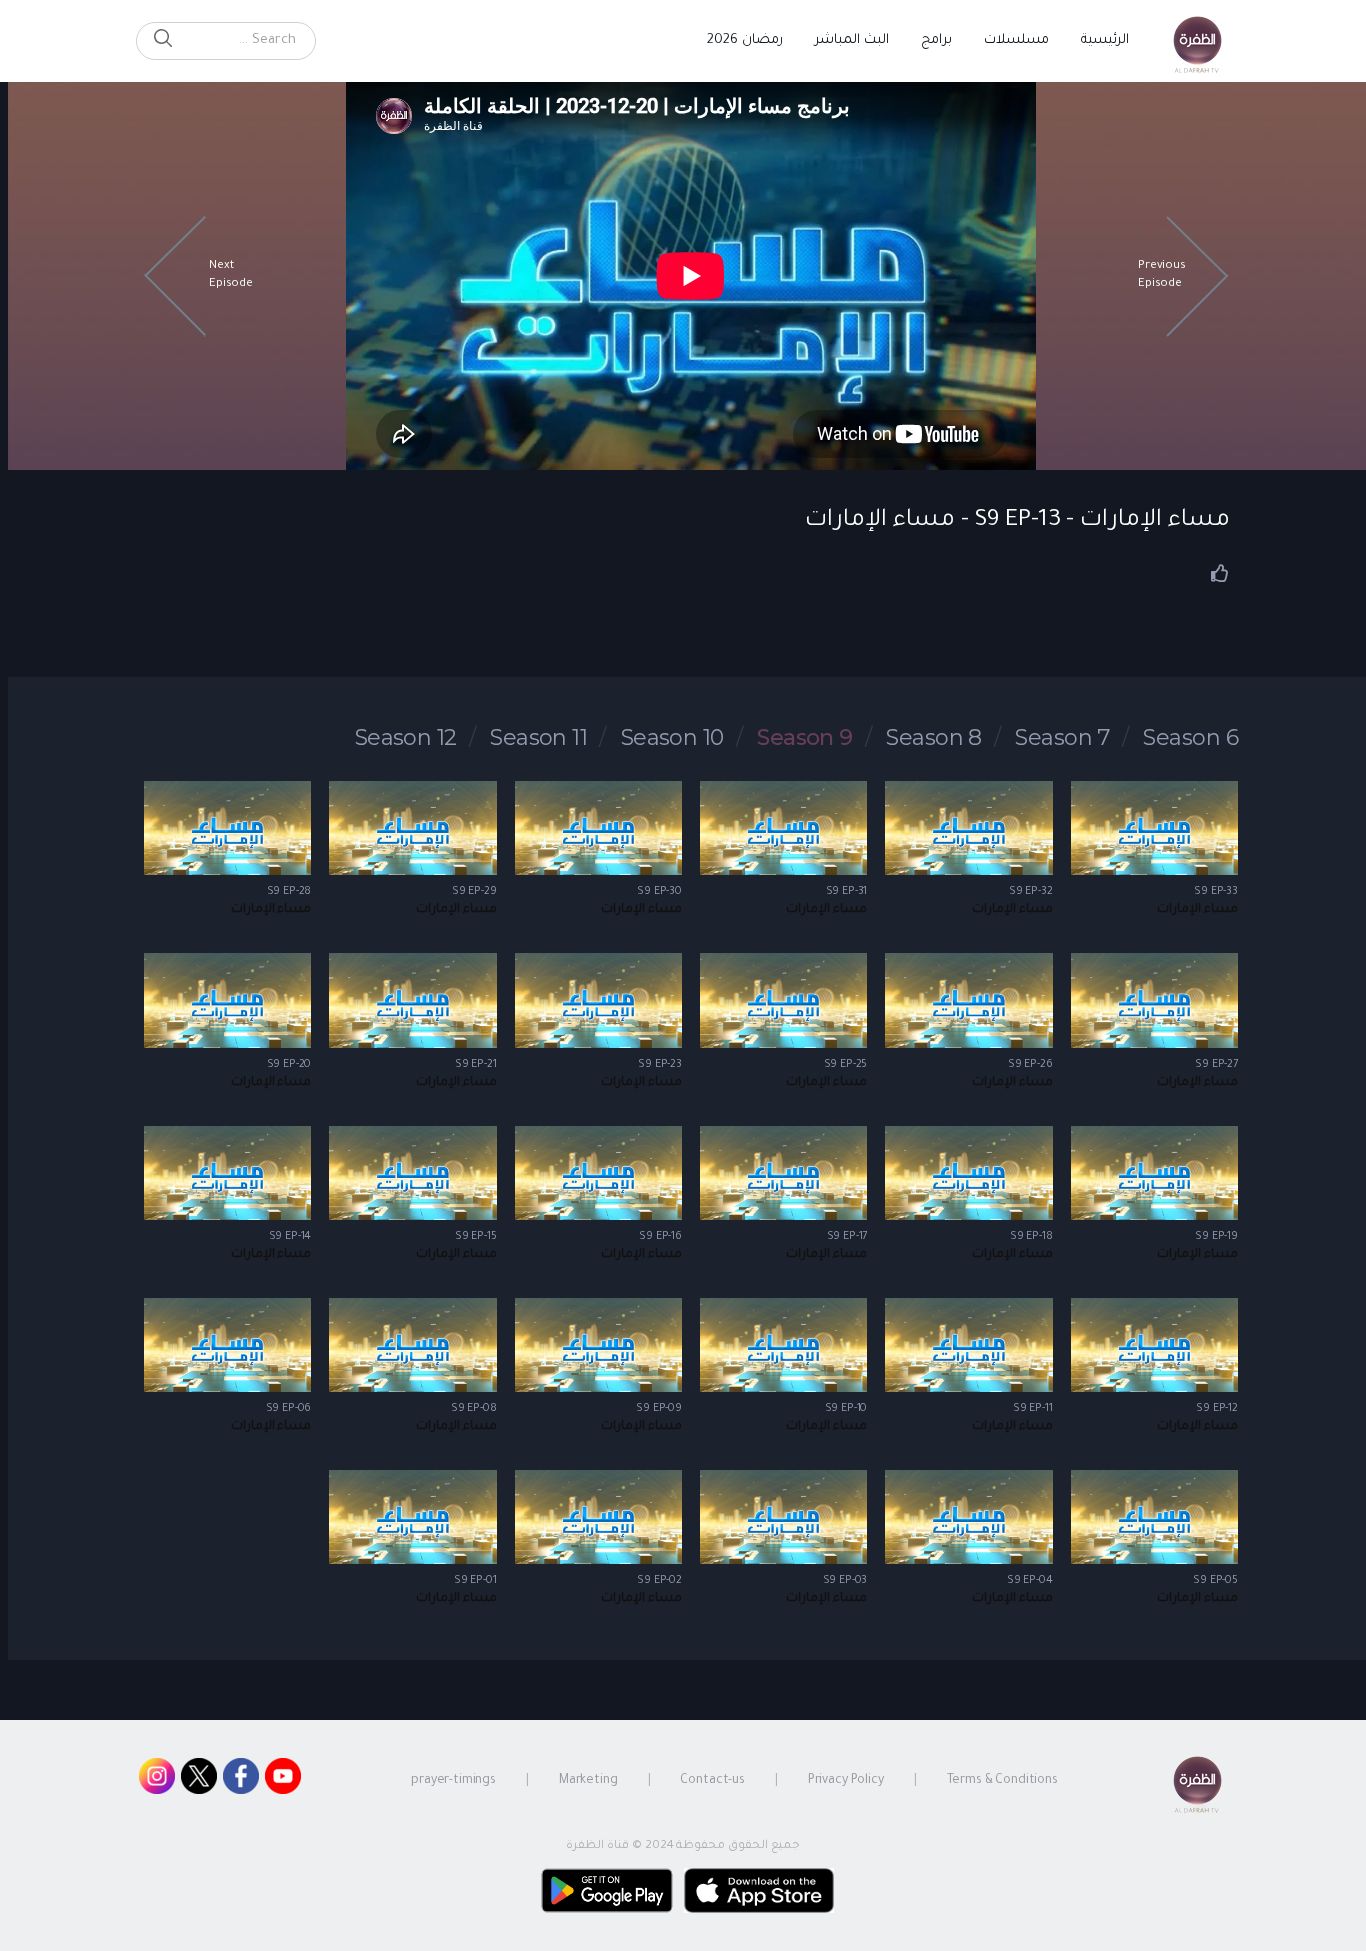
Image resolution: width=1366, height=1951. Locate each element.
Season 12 (406, 738)
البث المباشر (852, 40)
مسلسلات (1016, 40)
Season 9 (805, 738)
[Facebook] (241, 1781)
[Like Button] (1220, 573)
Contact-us (712, 1781)
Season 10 (672, 738)
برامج (936, 40)
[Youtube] (283, 1781)
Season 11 (538, 738)
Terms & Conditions (1002, 1781)
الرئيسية (1105, 40)
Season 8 (934, 738)
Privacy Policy (846, 1781)
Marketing (588, 1781)
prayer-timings (453, 1781)
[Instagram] (157, 1781)
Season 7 (1062, 738)
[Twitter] (199, 1781)
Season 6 (1190, 738)
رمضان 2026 (745, 40)
